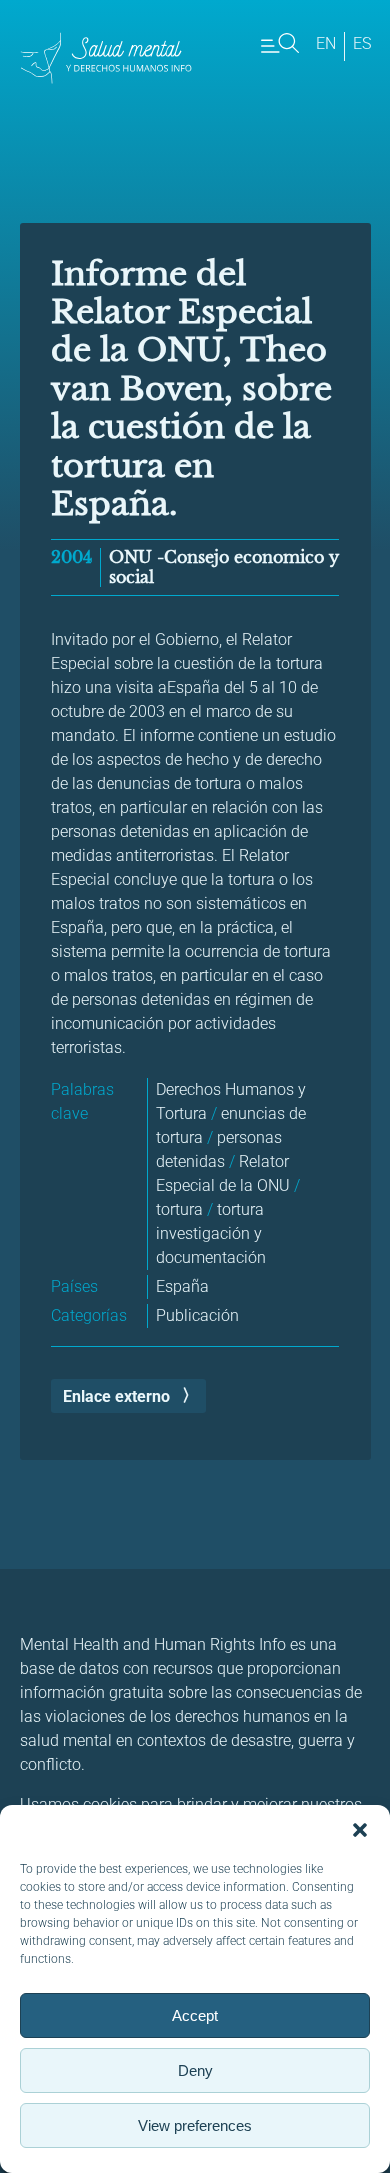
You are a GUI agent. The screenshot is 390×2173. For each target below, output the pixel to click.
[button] (360, 1830)
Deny (195, 2070)
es (362, 43)
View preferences (195, 2125)
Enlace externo (116, 1396)
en (326, 43)
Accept (195, 2015)
